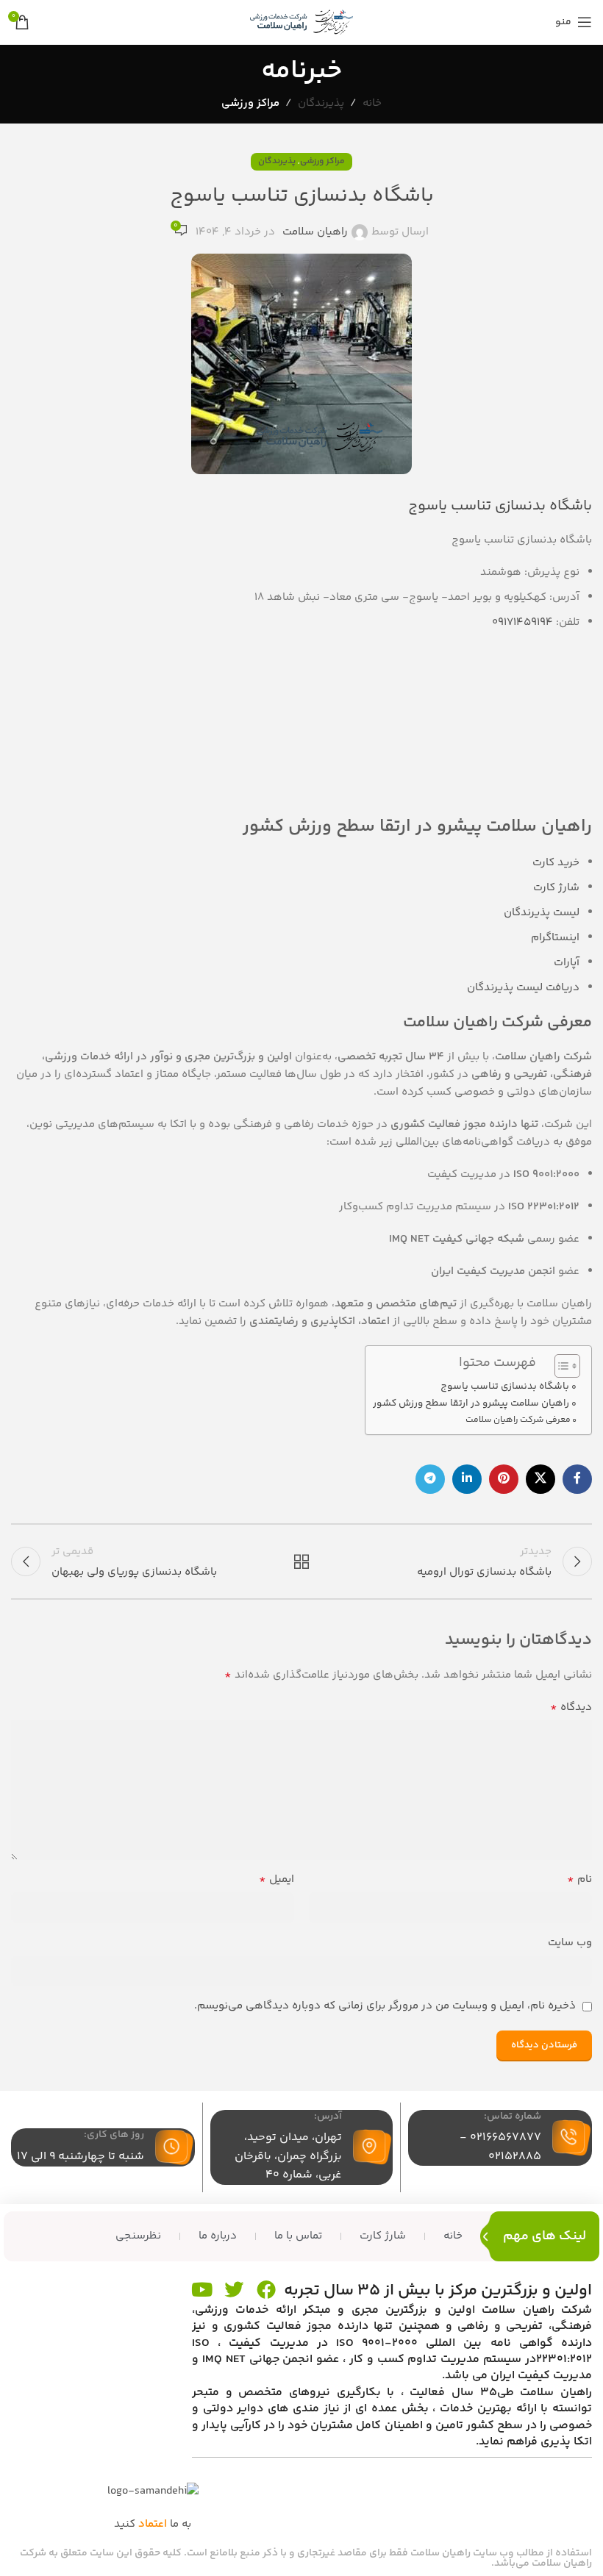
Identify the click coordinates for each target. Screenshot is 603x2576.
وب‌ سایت (570, 1943)
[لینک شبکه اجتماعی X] (540, 1479)
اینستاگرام (555, 938)
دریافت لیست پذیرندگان (523, 988)
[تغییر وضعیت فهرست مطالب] (560, 1366)
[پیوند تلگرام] (430, 1479)
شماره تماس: (513, 2117)
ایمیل (276, 1880)
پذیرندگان (321, 103)
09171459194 (522, 622)
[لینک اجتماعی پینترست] (504, 1479)
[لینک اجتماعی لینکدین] (467, 1479)
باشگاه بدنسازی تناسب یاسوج (505, 1386)
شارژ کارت (556, 888)
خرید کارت (556, 863)
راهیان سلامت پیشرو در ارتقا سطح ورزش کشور (471, 1403)
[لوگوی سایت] (301, 22)
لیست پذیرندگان (542, 913)
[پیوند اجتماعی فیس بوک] (577, 1479)
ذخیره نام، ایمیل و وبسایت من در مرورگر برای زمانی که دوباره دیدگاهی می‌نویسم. (385, 2006)
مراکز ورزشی (250, 103)
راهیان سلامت (315, 232)
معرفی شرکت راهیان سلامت (518, 1420)
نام (579, 1880)
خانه (372, 103)
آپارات (567, 963)
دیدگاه (571, 1708)
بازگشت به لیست (301, 1561)
